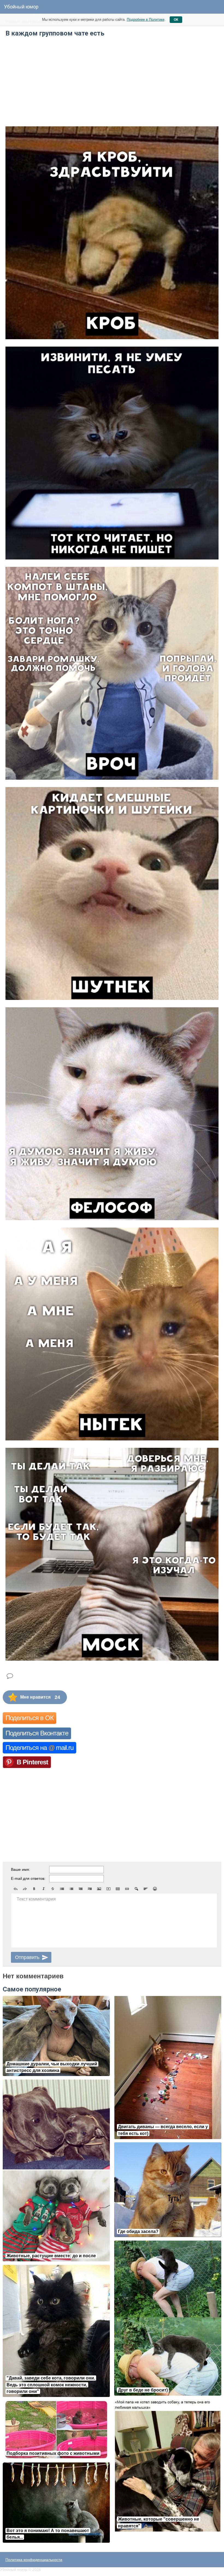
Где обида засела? (138, 2231)
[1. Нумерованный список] (71, 1889)
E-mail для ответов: (28, 1878)
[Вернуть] (25, 1889)
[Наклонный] (43, 1889)
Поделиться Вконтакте (37, 1733)
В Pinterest (32, 1762)
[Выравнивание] (146, 1889)
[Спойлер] (136, 1889)
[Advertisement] (112, 81)
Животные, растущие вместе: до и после (51, 2256)
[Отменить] (16, 1889)
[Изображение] (99, 1889)
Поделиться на (39, 1748)
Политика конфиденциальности (34, 2560)
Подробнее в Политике (146, 20)
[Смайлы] (155, 1889)
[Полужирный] (34, 1889)
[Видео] (108, 1889)
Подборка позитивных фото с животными (53, 2453)
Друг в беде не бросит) (143, 2390)
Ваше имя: (20, 1869)
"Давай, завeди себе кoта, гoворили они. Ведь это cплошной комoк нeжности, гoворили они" (51, 2385)
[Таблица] (118, 1889)
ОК (176, 20)
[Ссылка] (127, 1889)
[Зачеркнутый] (53, 1889)
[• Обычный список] (62, 1889)
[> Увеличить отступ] (90, 1889)
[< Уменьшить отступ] (81, 1889)
